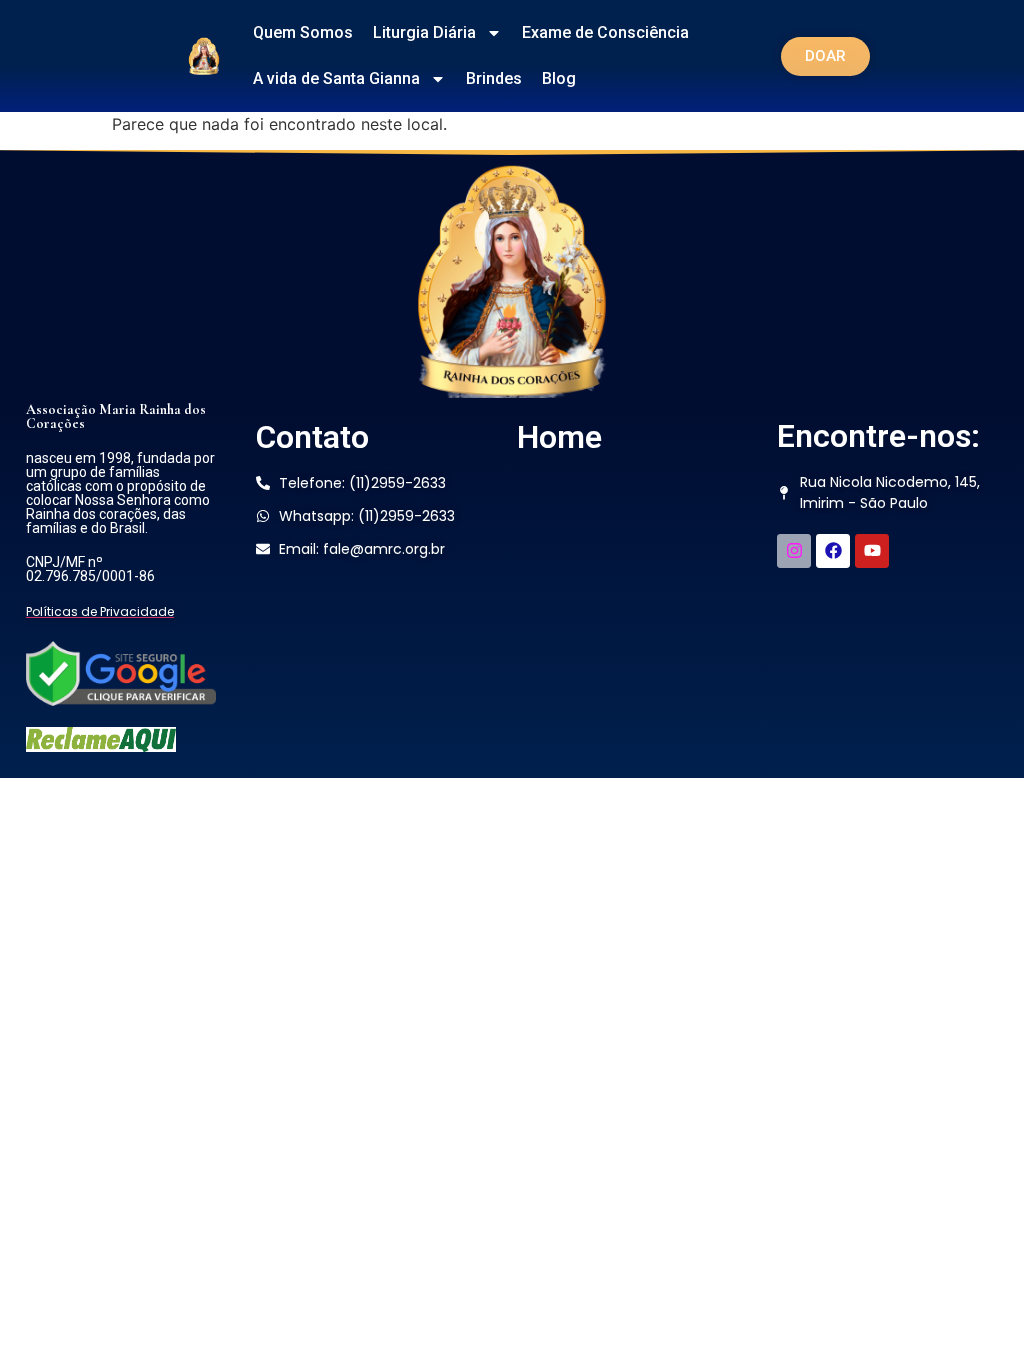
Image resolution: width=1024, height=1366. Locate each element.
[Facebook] (833, 551)
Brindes (494, 78)
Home (559, 437)
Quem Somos (303, 32)
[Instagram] (794, 551)
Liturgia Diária (424, 32)
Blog (559, 78)
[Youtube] (872, 551)
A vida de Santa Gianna (336, 78)
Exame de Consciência (605, 32)
